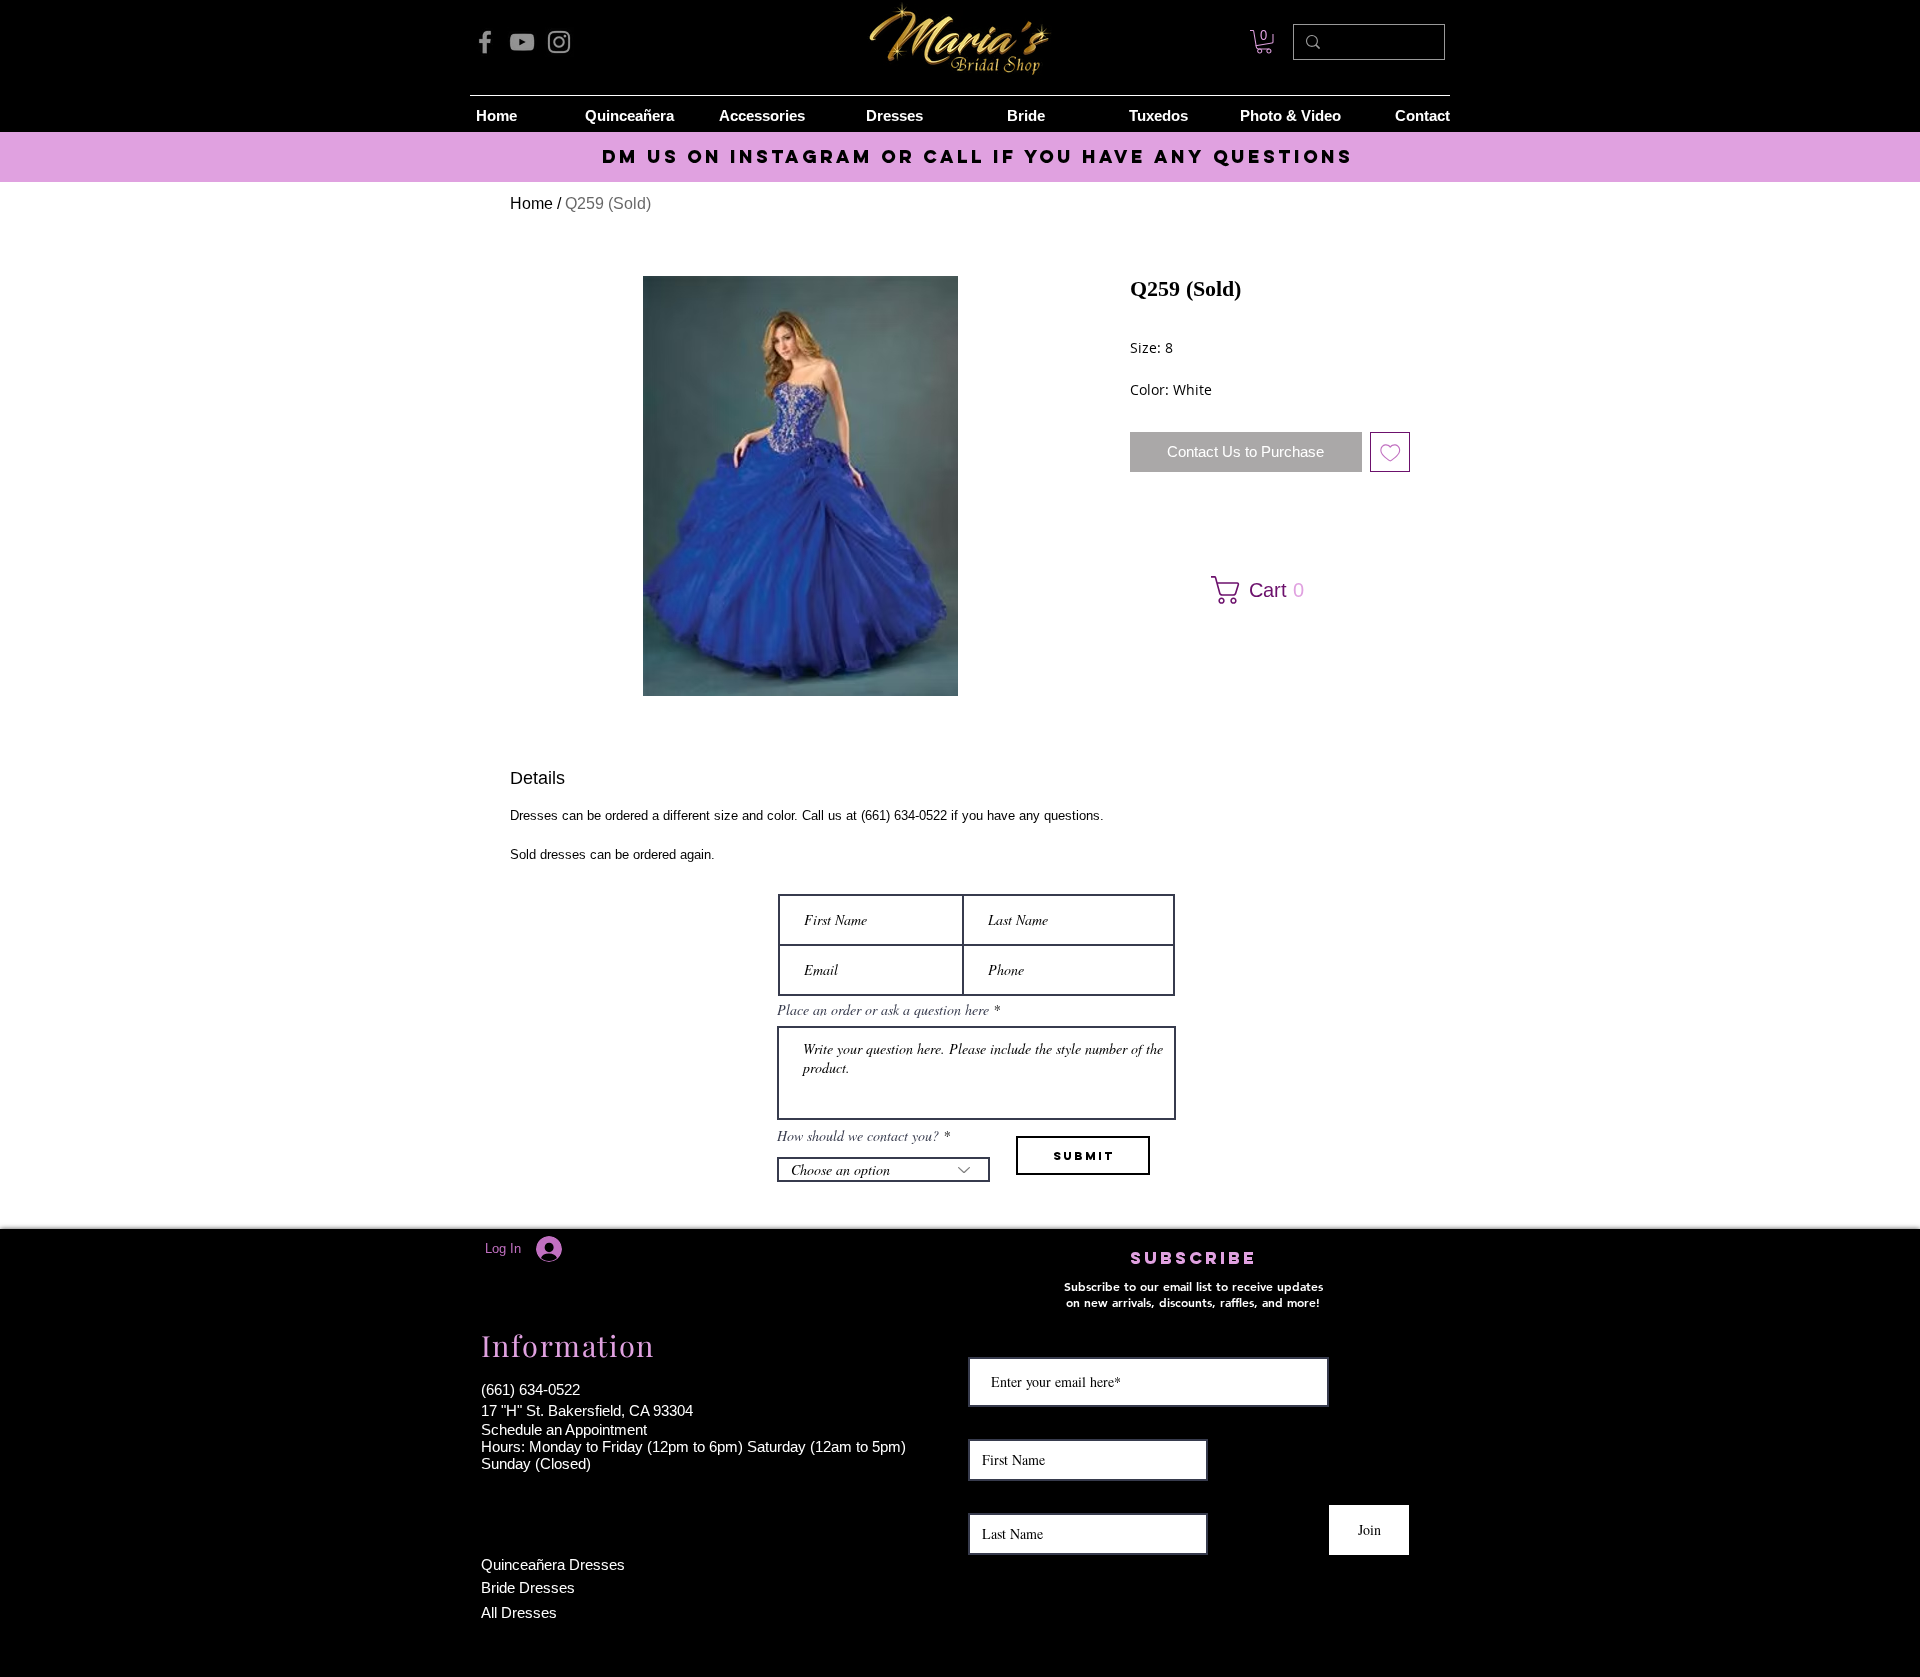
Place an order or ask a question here (883, 1010)
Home (531, 203)
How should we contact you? (858, 1136)
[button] (1263, 590)
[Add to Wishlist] (1390, 452)
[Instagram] (559, 42)
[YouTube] (522, 42)
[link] (1264, 42)
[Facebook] (485, 42)
